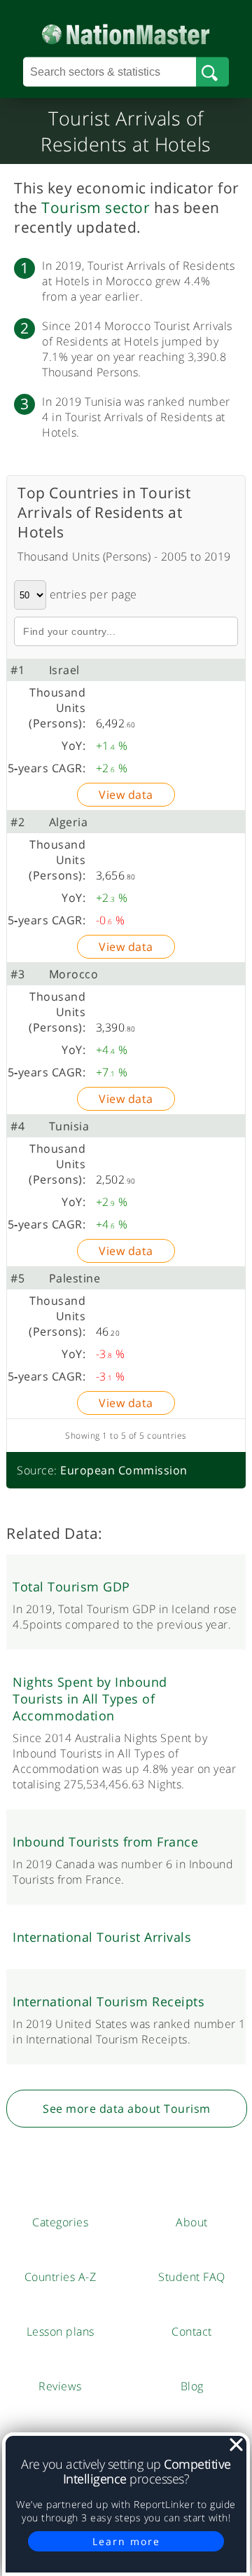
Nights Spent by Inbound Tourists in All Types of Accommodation (90, 1699)
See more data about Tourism (127, 2109)
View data (126, 795)
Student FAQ (192, 2277)
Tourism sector (96, 207)
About (192, 2222)
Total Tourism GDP (71, 1587)
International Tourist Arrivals (102, 1937)
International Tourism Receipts (108, 2001)
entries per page (92, 594)
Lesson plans (61, 2331)
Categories (60, 2222)
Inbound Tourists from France (105, 1842)
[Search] (212, 72)
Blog (192, 2386)
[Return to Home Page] (126, 31)
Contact (192, 2331)
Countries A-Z (61, 2277)
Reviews (60, 2386)
